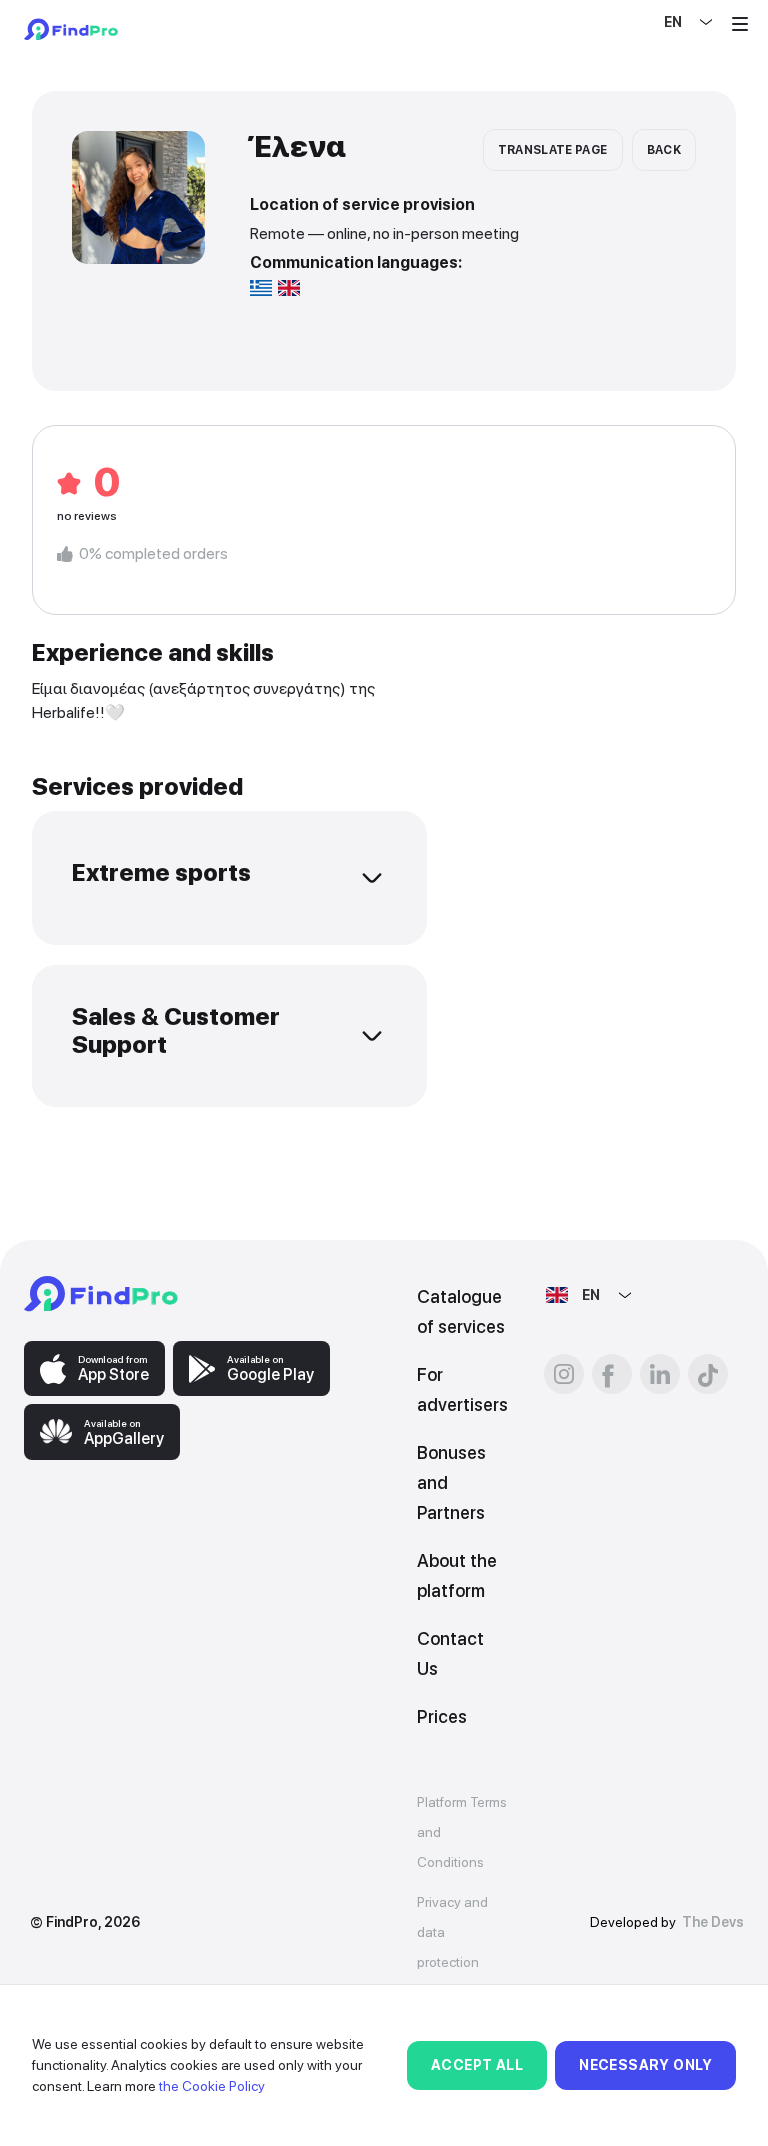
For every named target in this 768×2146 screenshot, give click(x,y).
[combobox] (665, 22)
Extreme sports (161, 872)
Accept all (477, 2065)
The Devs (713, 1922)
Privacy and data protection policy (452, 1947)
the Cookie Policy (212, 2086)
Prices (442, 1716)
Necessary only (645, 2065)
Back (664, 150)
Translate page (553, 150)
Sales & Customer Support (176, 1031)
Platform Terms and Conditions (462, 1832)
